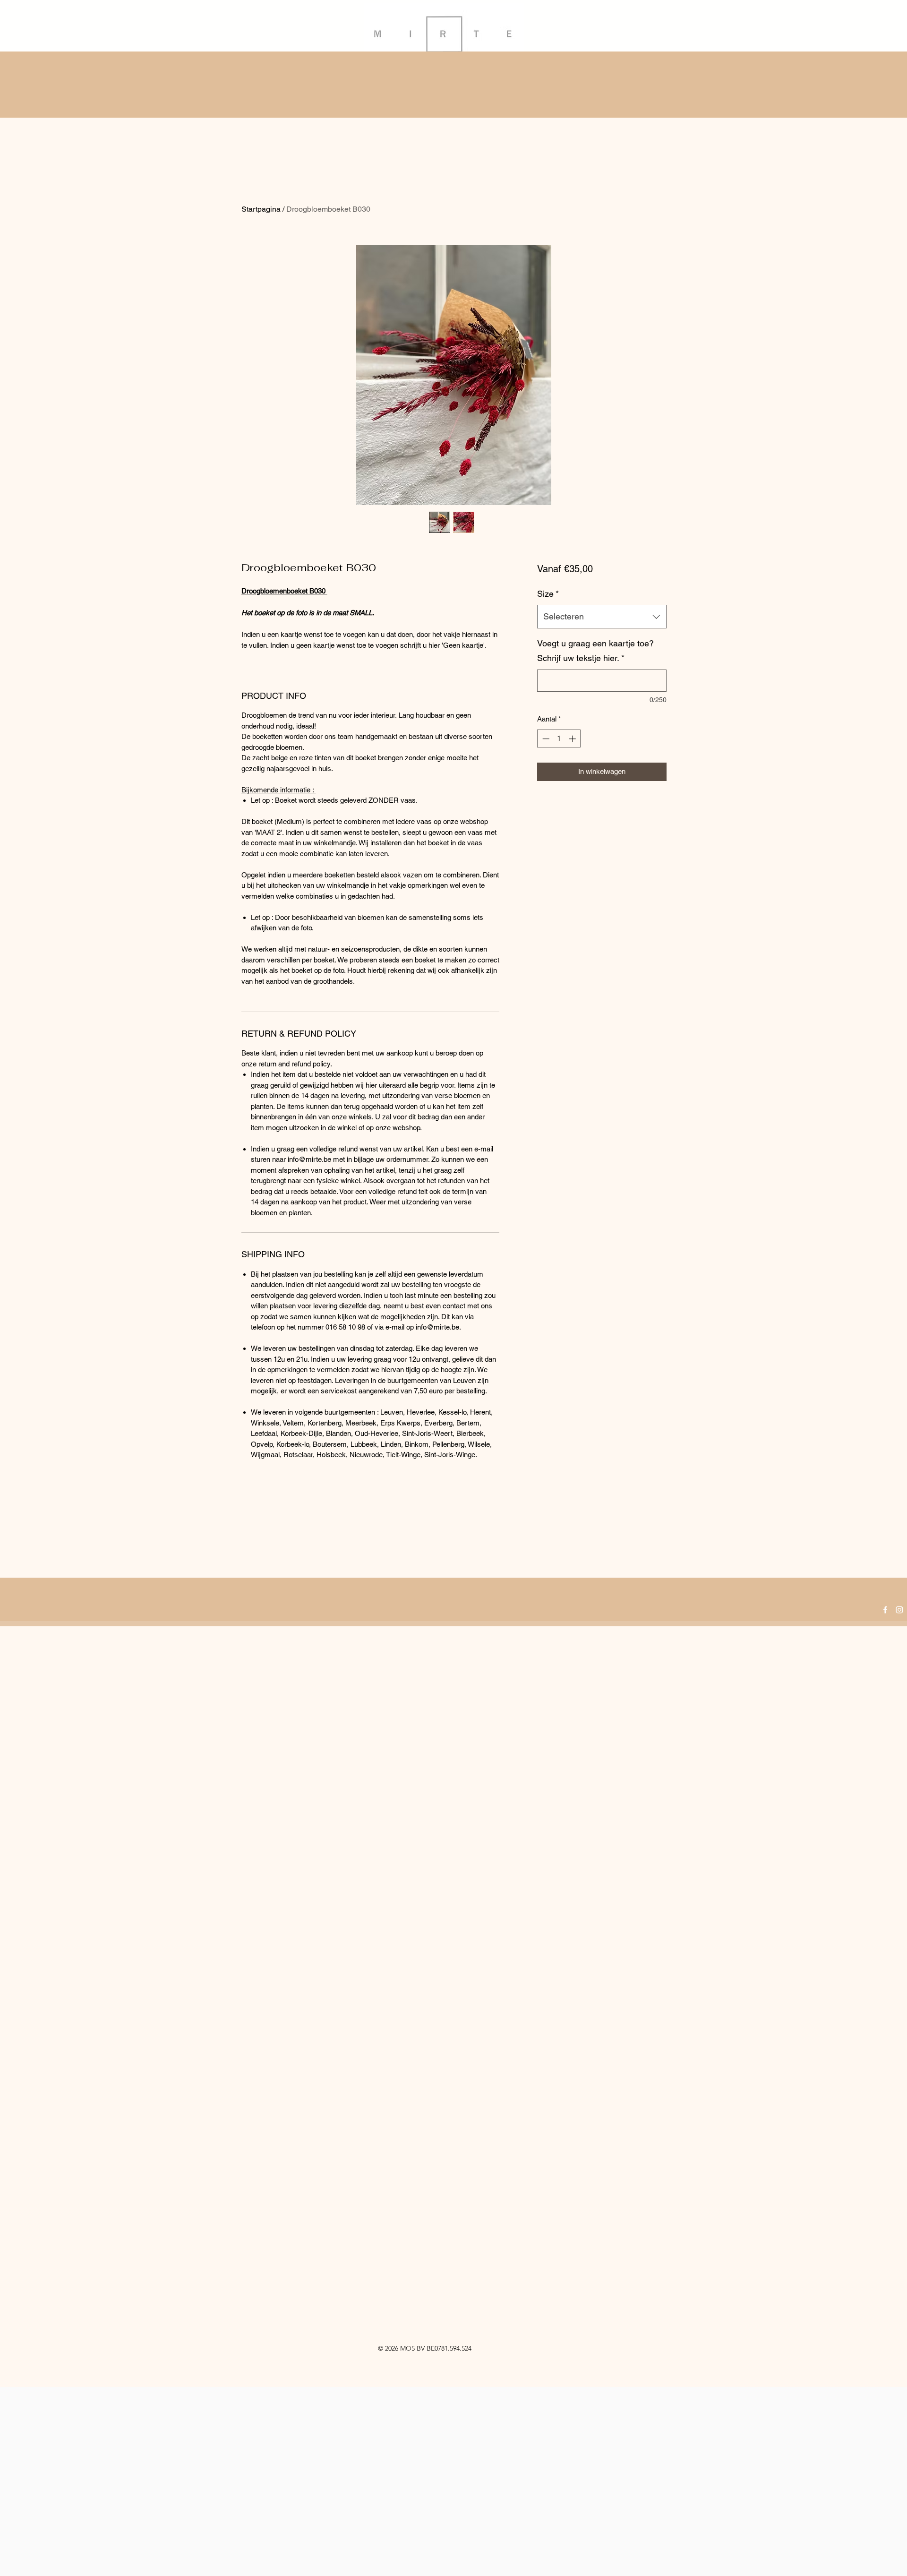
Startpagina (261, 209)
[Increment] (573, 739)
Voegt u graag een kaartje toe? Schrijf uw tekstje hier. (595, 651)
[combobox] (602, 617)
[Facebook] (885, 1610)
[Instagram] (899, 1610)
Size (548, 594)
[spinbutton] (559, 739)
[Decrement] (545, 739)
